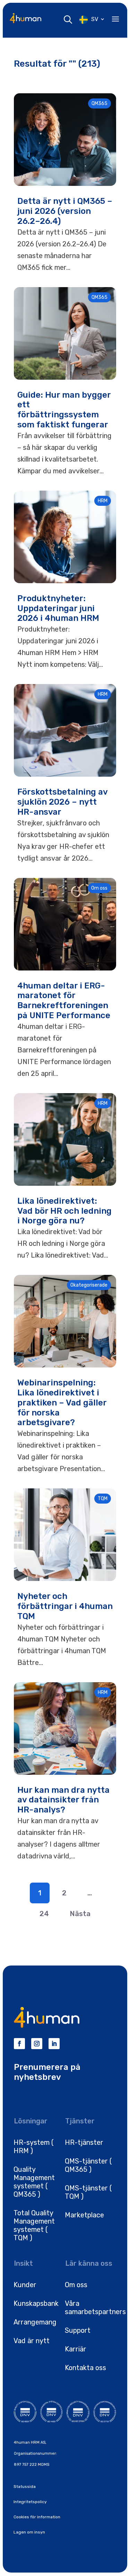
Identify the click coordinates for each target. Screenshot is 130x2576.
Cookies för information (37, 2517)
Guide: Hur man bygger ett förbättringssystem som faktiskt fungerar (64, 410)
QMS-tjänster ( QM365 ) (88, 2165)
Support (78, 2330)
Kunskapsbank (36, 2303)
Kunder (25, 2285)
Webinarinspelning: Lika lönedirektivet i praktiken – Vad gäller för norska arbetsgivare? (62, 1403)
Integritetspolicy (30, 2502)
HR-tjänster (84, 2142)
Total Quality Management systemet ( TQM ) (34, 2225)
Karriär (76, 2349)
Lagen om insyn (29, 2532)
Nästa (80, 1914)
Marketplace (84, 2215)
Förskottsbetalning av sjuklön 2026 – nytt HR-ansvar (62, 802)
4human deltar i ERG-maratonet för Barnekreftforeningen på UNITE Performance (64, 1001)
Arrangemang (35, 2322)
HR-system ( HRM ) (34, 2147)
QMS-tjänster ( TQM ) (88, 2192)
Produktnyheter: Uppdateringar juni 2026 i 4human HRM (58, 608)
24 (44, 1914)
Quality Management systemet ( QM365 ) (34, 2182)
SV (95, 19)
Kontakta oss (85, 2368)
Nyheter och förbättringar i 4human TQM (65, 1606)
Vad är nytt (32, 2341)
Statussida (25, 2487)
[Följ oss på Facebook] (19, 2044)
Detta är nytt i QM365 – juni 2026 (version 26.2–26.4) (65, 211)
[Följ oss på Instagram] (37, 2044)
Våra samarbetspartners (95, 2308)
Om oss (76, 2285)
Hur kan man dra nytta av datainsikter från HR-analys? (63, 1800)
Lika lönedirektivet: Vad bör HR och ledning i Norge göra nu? (64, 1211)
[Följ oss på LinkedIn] (54, 2044)
